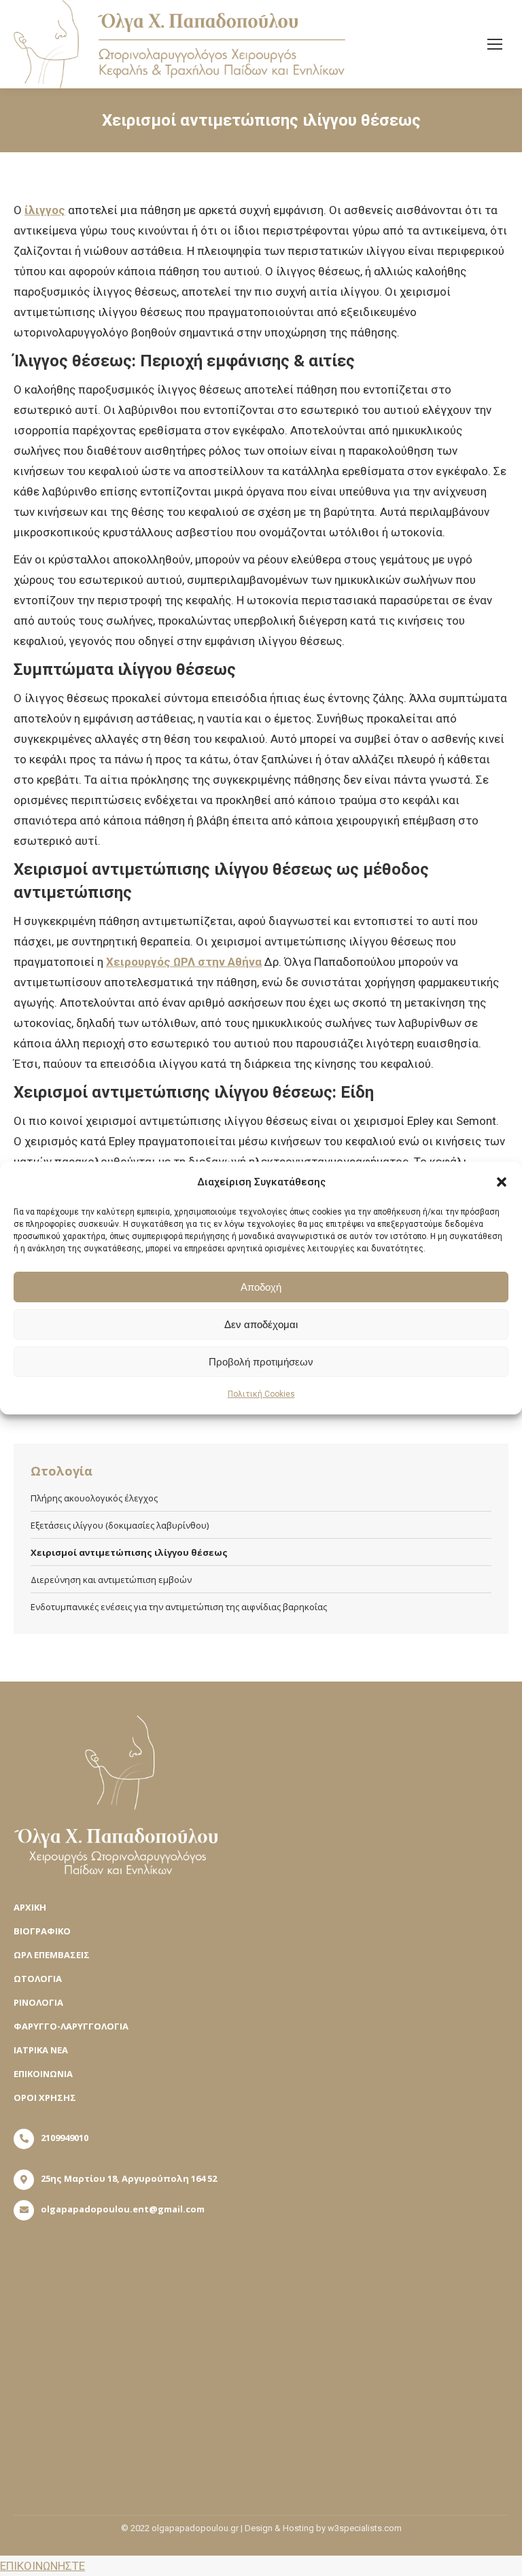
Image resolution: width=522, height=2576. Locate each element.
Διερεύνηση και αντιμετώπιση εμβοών (111, 1580)
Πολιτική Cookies (261, 1394)
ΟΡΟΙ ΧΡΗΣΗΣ (45, 2098)
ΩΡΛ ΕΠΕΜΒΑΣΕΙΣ (52, 1955)
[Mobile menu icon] (495, 44)
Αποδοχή (261, 1287)
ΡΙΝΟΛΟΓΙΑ (38, 2002)
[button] (502, 1182)
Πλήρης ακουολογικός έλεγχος (94, 1498)
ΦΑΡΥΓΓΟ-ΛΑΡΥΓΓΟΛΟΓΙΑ (71, 2026)
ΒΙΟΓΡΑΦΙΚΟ (42, 1931)
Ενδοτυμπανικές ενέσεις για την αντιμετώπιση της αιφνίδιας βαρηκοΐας (179, 1607)
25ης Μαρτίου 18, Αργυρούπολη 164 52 (129, 2178)
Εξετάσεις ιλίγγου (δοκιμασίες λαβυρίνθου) (120, 1525)
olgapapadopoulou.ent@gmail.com (123, 2209)
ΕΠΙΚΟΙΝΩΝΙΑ (43, 2074)
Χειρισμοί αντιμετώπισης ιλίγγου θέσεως (129, 1552)
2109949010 (65, 2138)
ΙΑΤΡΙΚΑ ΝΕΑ (41, 2050)
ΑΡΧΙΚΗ (30, 1907)
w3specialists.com (365, 2528)
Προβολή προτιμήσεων (261, 1362)
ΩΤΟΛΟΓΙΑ (38, 1979)
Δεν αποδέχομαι (261, 1324)
